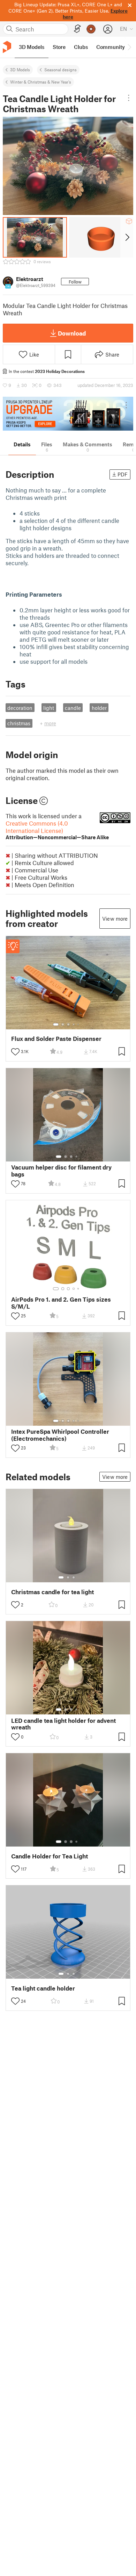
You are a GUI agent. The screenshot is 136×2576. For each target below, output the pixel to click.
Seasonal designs (61, 70)
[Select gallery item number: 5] (79, 1024)
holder (99, 708)
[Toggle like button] (15, 1052)
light (49, 708)
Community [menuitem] (111, 47)
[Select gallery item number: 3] (68, 1024)
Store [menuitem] (59, 47)
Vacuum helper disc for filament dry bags (61, 1171)
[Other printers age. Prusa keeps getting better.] (68, 414)
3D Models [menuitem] (32, 47)
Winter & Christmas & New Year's (41, 82)
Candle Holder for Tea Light (50, 1856)
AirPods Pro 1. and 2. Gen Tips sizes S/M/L (61, 1303)
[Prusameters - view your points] (91, 29)
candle (73, 708)
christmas (19, 723)
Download (72, 333)
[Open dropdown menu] (129, 98)
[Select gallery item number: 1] (56, 1024)
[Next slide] (127, 237)
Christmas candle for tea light (52, 1592)
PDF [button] (123, 474)
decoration (20, 708)
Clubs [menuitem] (81, 47)
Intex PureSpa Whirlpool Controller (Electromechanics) (60, 1435)
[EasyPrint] (77, 29)
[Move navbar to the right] (129, 47)
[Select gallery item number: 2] (63, 1024)
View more (115, 919)
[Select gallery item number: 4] (74, 1024)
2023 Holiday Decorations (60, 371)
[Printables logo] (7, 47)
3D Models (20, 70)
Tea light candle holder (43, 1988)
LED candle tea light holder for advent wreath (63, 1724)
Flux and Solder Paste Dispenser (56, 1039)
